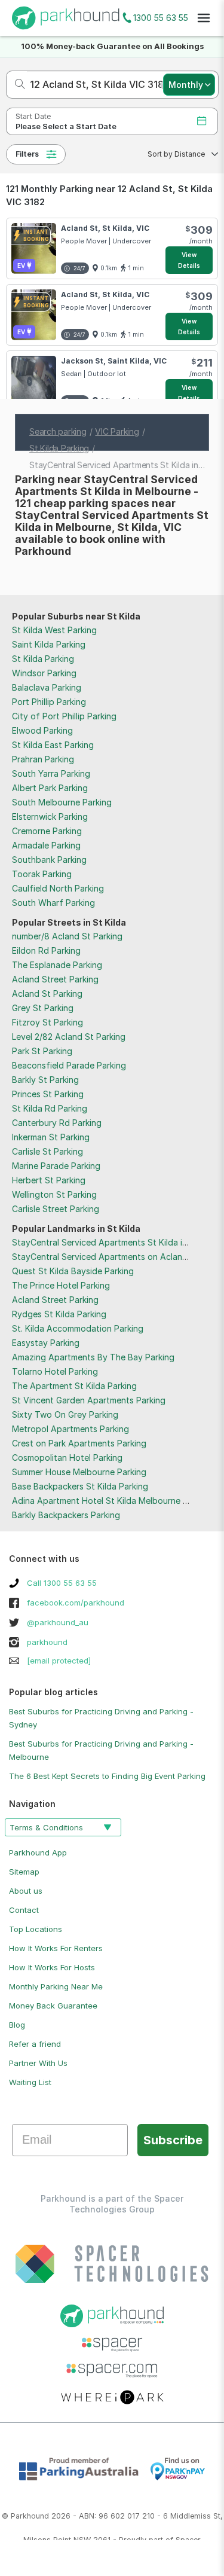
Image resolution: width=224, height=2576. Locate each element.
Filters (27, 154)
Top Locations (36, 1929)
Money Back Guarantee (53, 2006)
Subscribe (173, 2140)
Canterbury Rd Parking (57, 1123)
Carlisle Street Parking (56, 1209)
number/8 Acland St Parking (67, 936)
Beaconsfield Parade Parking (69, 1065)
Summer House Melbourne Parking (79, 1472)
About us (26, 1891)
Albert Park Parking (50, 788)
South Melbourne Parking (62, 802)
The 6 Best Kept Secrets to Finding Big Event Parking (107, 1776)
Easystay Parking (46, 1343)
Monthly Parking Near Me (56, 1986)
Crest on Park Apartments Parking (79, 1443)
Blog (17, 2025)
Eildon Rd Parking (46, 950)
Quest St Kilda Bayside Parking (73, 1271)
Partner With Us (38, 2063)
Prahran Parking (43, 759)
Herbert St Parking (49, 1180)
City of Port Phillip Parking (64, 716)
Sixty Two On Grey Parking (65, 1414)
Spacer (188, 2540)
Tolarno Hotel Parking (55, 1371)
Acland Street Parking (55, 979)
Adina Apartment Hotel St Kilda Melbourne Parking (112, 1501)
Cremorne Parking (47, 831)
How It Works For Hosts (52, 1967)
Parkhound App (38, 1852)
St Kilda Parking (43, 659)
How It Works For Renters (56, 1948)
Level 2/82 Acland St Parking (69, 1037)
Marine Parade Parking (56, 1166)
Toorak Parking (42, 874)
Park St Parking (42, 1051)
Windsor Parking (44, 673)
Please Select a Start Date (66, 126)
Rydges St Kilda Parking (59, 1314)
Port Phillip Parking (49, 702)
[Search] (16, 85)
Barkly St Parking (45, 1080)
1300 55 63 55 (161, 18)
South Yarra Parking (51, 773)
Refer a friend (35, 2044)
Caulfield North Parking (58, 888)
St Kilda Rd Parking (50, 1108)
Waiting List (30, 2082)
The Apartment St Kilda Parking (74, 1386)
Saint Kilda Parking (49, 644)
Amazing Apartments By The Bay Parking (93, 1357)
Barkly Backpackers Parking (66, 1515)
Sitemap (24, 1872)
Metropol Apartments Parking (70, 1429)
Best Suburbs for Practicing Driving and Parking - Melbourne (101, 1750)
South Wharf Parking (53, 903)
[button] (179, 154)
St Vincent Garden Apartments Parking (89, 1400)
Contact (24, 1910)
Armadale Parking (46, 845)
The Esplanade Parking (57, 965)
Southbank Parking (49, 860)
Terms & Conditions (46, 1827)
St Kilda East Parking (53, 745)
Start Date (33, 116)
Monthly (186, 85)
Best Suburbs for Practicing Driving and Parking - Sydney (101, 1718)
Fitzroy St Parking (47, 1022)
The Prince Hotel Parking (61, 1285)
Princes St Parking (48, 1094)
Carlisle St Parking (47, 1151)
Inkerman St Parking (51, 1137)
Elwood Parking (42, 730)
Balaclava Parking (47, 687)
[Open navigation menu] (204, 18)
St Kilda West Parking (54, 630)
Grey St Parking (43, 1008)
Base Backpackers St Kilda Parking (80, 1486)
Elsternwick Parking (50, 817)
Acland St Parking (47, 994)
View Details (189, 260)
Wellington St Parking (54, 1194)
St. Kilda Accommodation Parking (78, 1328)
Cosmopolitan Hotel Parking (67, 1458)
